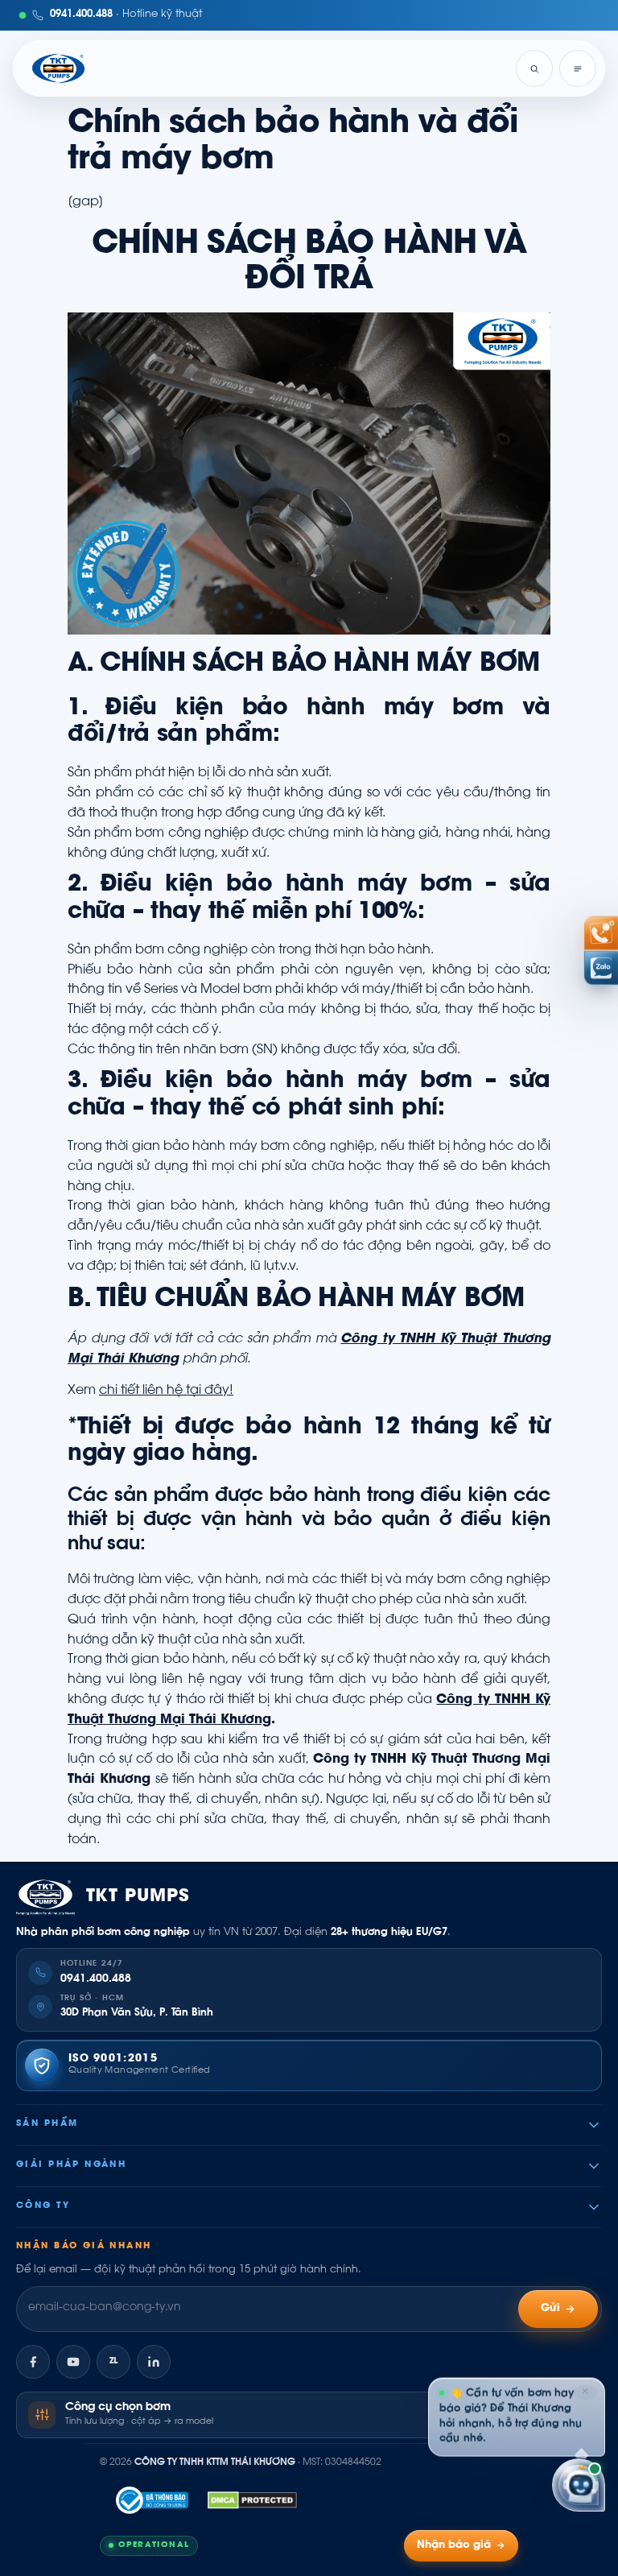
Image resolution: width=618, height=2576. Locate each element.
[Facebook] (33, 2362)
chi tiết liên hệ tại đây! (166, 1391)
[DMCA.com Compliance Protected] (252, 2500)
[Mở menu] (578, 68)
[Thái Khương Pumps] (58, 68)
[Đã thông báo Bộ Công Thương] (152, 2500)
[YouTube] (73, 2362)
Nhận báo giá (454, 2545)
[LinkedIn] (154, 2362)
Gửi (551, 2309)
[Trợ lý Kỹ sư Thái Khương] (579, 2482)
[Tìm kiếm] (534, 68)
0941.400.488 (96, 1979)
